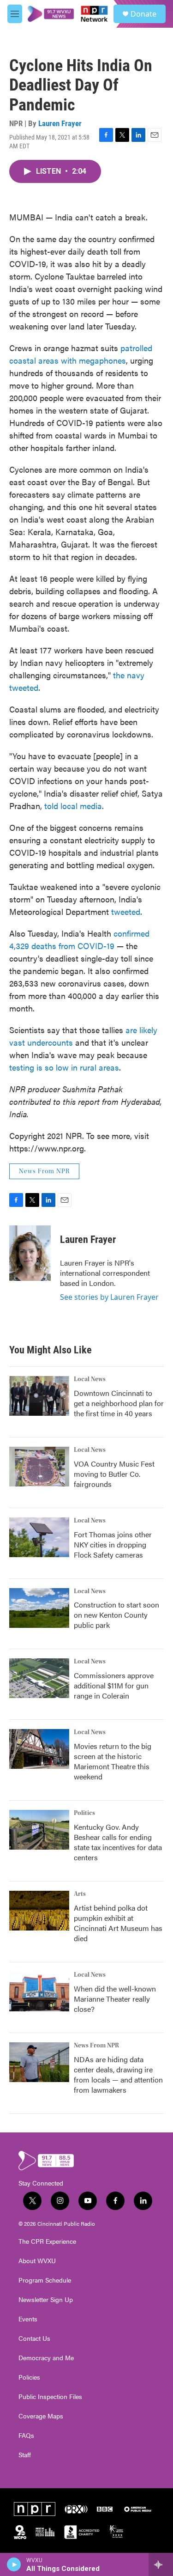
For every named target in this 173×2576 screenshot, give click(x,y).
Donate (143, 14)
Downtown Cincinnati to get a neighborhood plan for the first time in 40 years (119, 1403)
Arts (80, 1894)
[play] (14, 2564)
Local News (90, 1379)
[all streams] (161, 2564)
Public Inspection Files (50, 2397)
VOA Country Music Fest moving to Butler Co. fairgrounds (114, 1474)
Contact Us (34, 2338)
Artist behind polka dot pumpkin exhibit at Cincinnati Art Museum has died (118, 1923)
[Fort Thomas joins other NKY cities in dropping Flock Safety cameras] (39, 1537)
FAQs (26, 2436)
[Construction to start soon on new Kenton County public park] (39, 1608)
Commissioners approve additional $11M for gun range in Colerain (114, 1685)
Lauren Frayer (60, 123)
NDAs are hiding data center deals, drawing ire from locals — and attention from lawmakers (118, 2074)
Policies (29, 2377)
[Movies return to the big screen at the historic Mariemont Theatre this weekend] (39, 1749)
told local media (73, 806)
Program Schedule (45, 2280)
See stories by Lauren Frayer (109, 1297)
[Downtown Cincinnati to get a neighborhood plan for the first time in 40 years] (39, 1396)
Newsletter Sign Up (46, 2300)
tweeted (126, 911)
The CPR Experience (47, 2241)
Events (28, 2319)
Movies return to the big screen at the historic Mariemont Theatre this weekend (113, 1761)
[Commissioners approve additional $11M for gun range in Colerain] (39, 1678)
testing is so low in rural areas (64, 1067)
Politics (84, 1813)
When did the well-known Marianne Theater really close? (115, 1999)
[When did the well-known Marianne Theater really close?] (39, 1991)
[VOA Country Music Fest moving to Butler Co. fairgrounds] (39, 1467)
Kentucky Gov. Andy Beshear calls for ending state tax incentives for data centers (118, 1842)
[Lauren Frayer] (30, 1253)
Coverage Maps (41, 2416)
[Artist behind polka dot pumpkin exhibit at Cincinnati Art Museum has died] (39, 1911)
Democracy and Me (46, 2358)
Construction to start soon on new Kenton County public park (116, 1615)
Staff (25, 2455)
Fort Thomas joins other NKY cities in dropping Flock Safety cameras (113, 1544)
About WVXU (37, 2261)
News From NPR (44, 1171)
